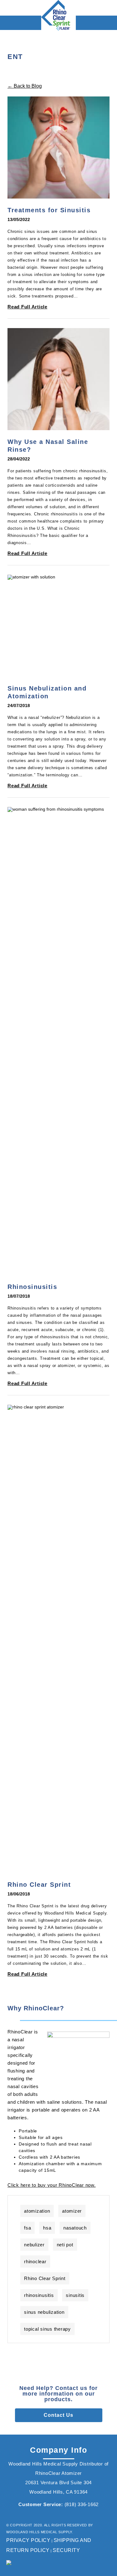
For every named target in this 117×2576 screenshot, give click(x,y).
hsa (47, 2228)
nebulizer (34, 2245)
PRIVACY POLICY (28, 2540)
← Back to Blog (25, 86)
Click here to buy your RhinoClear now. (52, 2185)
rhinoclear (35, 2261)
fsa (27, 2228)
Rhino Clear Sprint (39, 1885)
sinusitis (75, 2295)
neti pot (65, 2245)
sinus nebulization (44, 2312)
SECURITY (66, 2550)
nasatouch (75, 2228)
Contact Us (58, 2415)
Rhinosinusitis (32, 1287)
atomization (37, 2211)
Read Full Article (27, 307)
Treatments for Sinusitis (49, 210)
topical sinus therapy (47, 2329)
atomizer (72, 2211)
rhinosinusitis (39, 2295)
